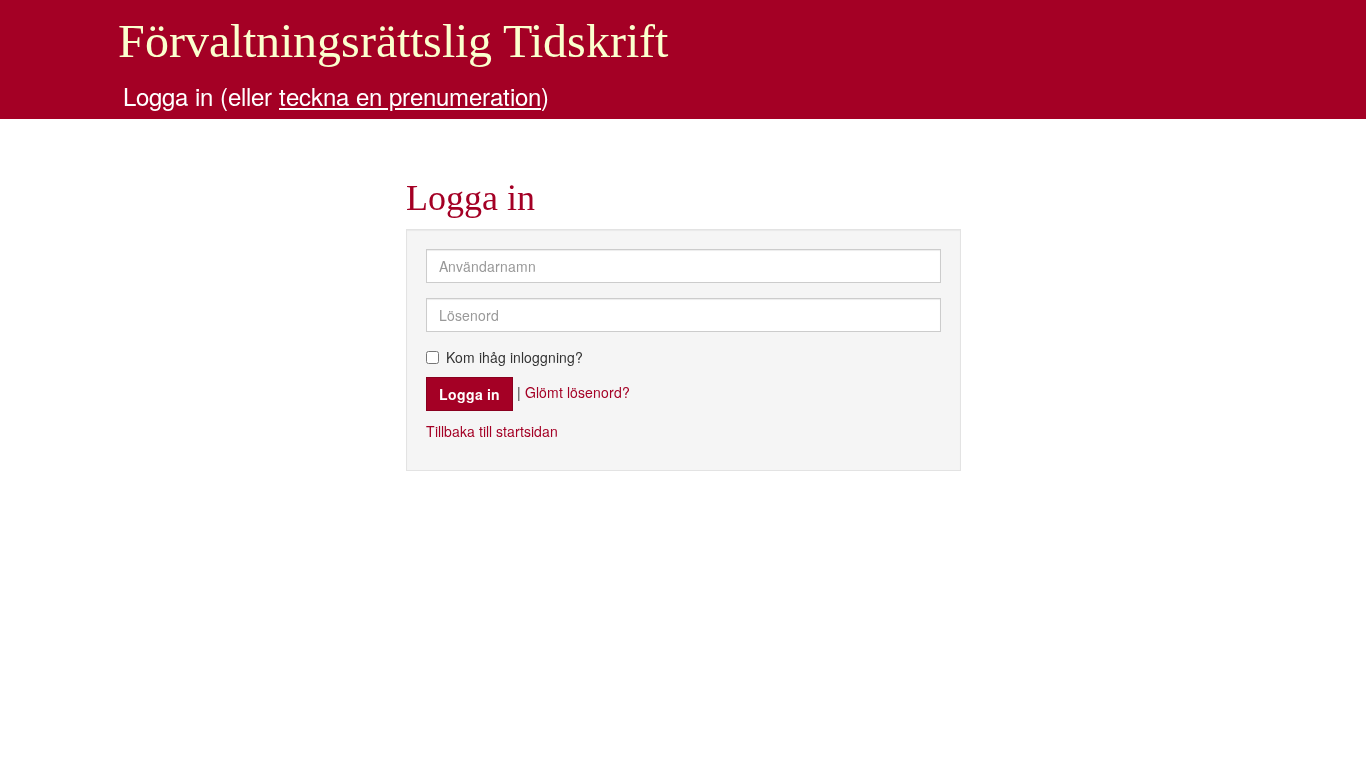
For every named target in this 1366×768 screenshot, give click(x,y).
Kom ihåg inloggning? (514, 357)
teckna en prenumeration (410, 95)
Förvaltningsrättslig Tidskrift (393, 40)
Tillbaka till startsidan (492, 431)
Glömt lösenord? (577, 391)
